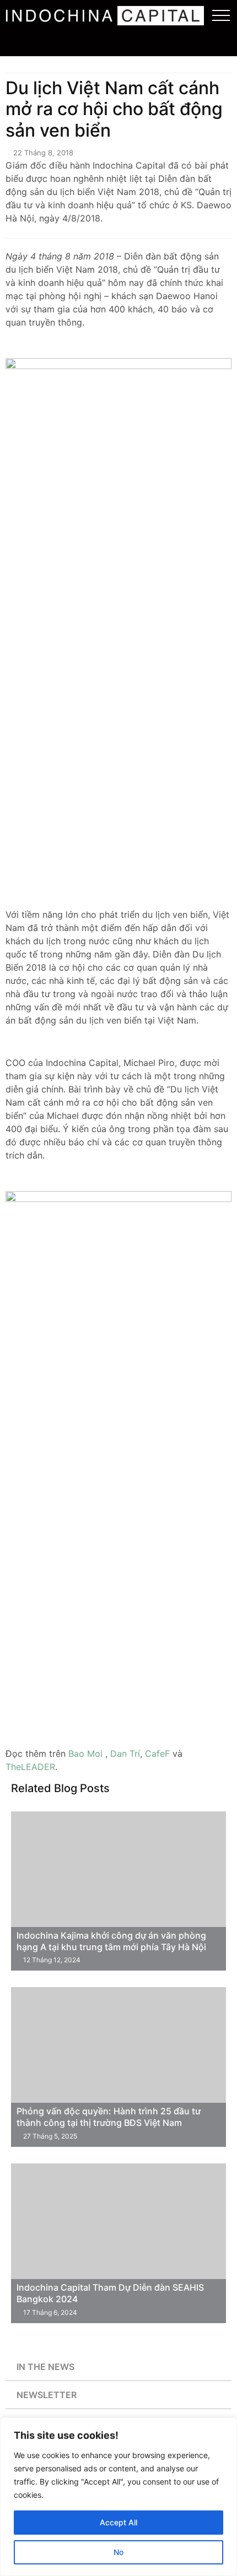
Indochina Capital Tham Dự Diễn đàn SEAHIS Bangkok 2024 (110, 2293)
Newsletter (47, 2395)
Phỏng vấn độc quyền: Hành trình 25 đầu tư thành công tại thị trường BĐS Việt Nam (109, 2117)
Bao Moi (85, 1754)
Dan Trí (125, 1754)
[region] (118, 2497)
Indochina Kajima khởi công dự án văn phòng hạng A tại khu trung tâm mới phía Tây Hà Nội (111, 1941)
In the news (45, 2367)
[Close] (225, 2427)
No (118, 2552)
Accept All (118, 2522)
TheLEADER (30, 1767)
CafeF (157, 1754)
